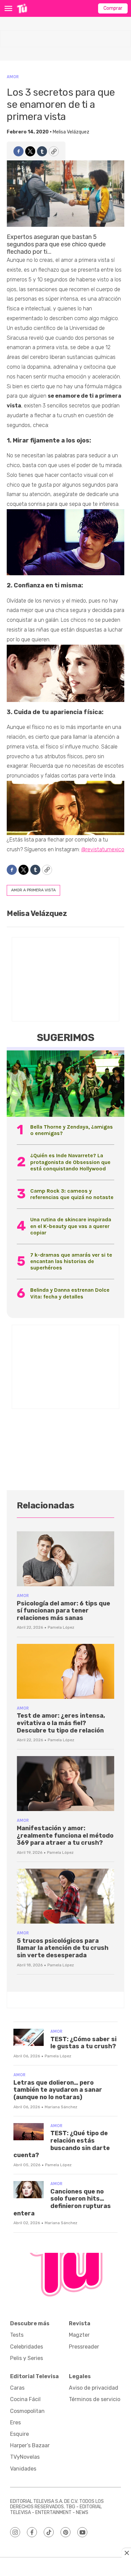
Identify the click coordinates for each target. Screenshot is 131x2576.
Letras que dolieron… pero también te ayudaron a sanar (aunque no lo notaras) (58, 2090)
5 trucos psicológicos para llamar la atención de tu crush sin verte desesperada (63, 1948)
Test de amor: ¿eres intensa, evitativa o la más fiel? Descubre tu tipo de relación (61, 1723)
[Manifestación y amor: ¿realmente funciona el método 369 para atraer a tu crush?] (65, 1784)
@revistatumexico (103, 849)
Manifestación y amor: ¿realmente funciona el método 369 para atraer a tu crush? (65, 1835)
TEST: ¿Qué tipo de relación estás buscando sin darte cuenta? (62, 2144)
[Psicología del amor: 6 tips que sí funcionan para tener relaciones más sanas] (65, 1559)
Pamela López (61, 1627)
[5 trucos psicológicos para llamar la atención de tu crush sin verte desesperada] (65, 1896)
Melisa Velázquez (71, 132)
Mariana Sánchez (61, 2107)
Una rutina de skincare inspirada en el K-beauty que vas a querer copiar (71, 1226)
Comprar (113, 8)
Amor (13, 77)
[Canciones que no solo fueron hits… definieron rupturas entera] (29, 2190)
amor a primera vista (33, 890)
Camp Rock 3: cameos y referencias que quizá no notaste (72, 1194)
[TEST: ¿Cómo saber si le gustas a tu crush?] (29, 2037)
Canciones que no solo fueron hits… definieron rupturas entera (62, 2202)
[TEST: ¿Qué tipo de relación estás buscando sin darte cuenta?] (29, 2132)
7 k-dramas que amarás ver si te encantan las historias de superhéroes (71, 1261)
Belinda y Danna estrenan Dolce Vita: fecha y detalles (70, 1293)
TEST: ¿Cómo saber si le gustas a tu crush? (83, 2043)
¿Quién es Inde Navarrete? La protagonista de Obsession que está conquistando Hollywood (70, 1162)
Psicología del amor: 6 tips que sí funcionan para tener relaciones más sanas (63, 1611)
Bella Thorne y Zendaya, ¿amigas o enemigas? (72, 1130)
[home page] (22, 8)
